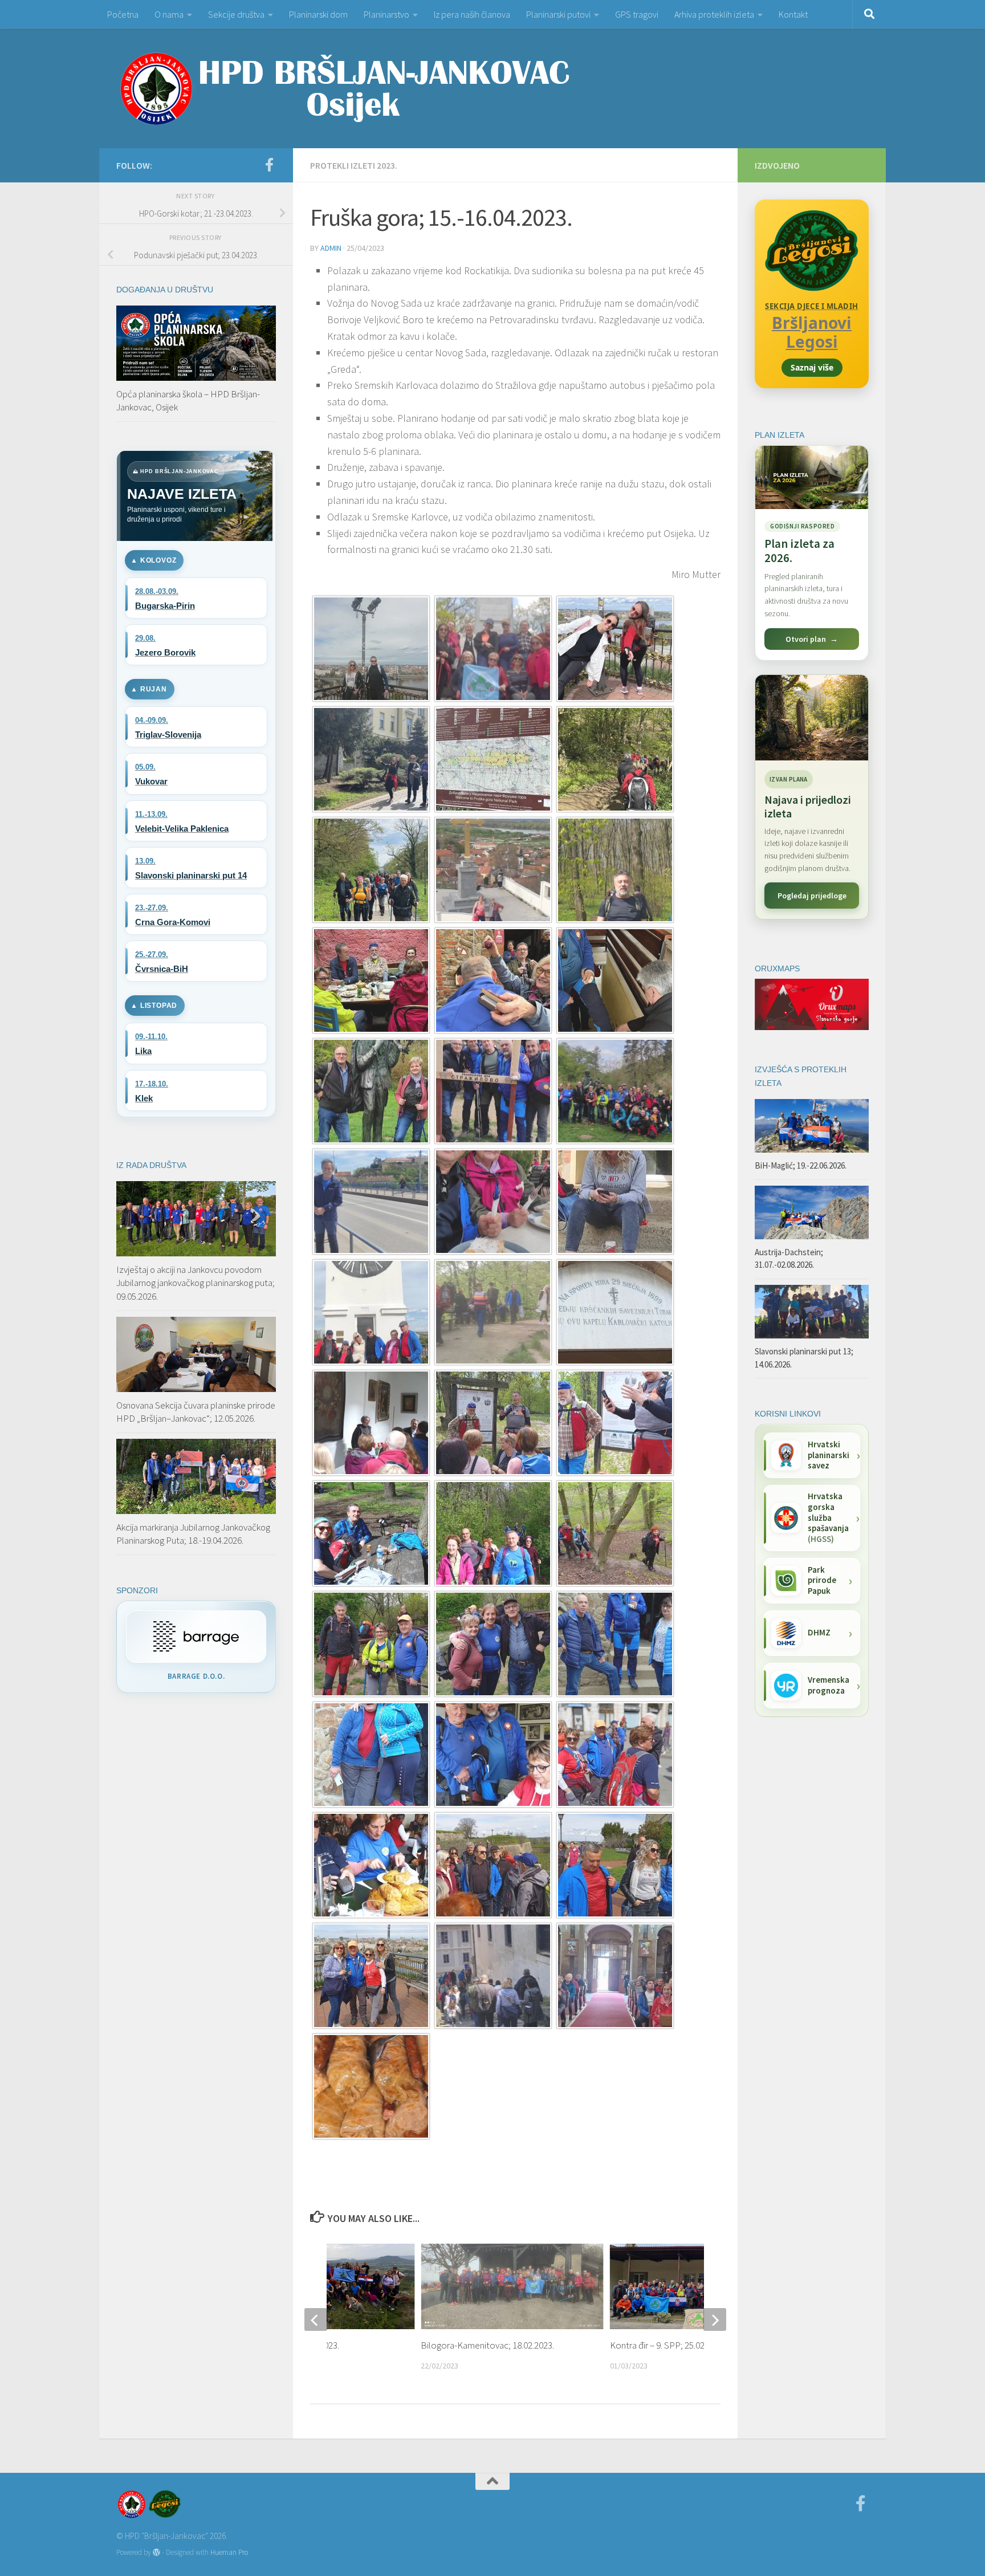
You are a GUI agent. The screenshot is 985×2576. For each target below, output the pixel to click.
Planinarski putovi (558, 14)
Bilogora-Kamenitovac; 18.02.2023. (487, 2345)
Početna (123, 14)
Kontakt (793, 14)
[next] (715, 2319)
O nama (169, 14)
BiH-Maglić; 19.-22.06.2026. (801, 1165)
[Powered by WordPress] (156, 2552)
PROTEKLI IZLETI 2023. (354, 165)
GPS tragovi (637, 14)
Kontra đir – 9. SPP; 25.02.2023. (668, 2345)
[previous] (316, 2319)
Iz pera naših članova (472, 14)
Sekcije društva (236, 14)
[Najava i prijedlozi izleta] (812, 718)
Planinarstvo (386, 14)
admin (331, 248)
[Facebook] (269, 165)
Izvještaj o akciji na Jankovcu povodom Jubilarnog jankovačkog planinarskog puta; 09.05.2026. (196, 1283)
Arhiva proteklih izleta (714, 14)
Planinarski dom (318, 14)
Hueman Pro (229, 2552)
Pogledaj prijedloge (812, 896)
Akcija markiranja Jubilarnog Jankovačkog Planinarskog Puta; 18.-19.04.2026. (193, 1534)
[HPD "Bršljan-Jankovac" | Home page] (344, 88)
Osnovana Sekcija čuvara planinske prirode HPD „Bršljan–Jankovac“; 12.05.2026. (196, 1412)
